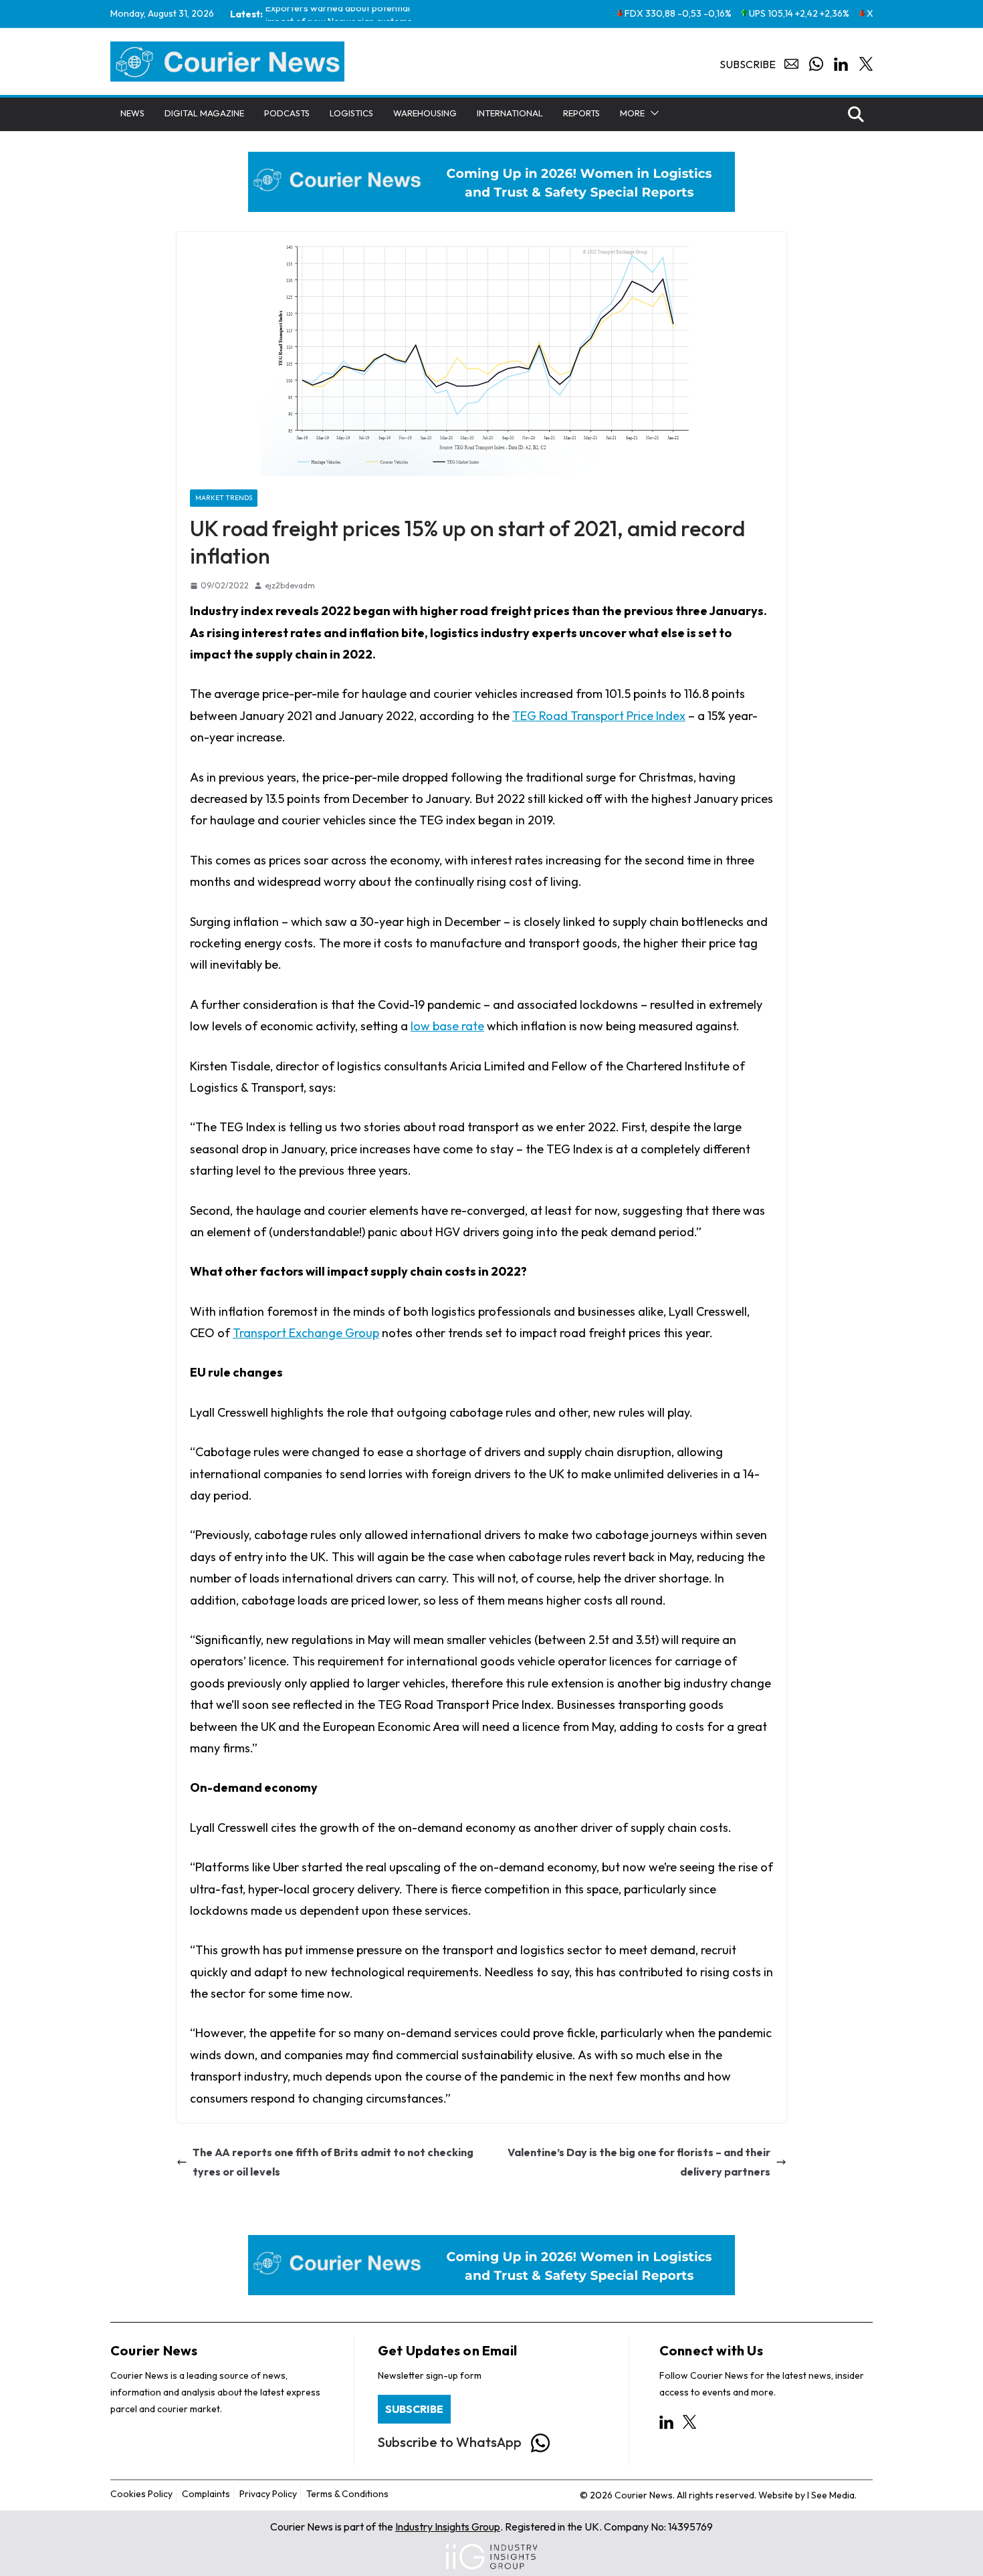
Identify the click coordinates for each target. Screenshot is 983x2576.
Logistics (351, 113)
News (132, 113)
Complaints (206, 2494)
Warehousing (425, 113)
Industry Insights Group (448, 2527)
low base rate (447, 1026)
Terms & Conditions (347, 2494)
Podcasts (287, 113)
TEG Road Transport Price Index (599, 716)
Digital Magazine (204, 113)
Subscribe (748, 64)
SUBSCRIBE (414, 2409)
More (632, 113)
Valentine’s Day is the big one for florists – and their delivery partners (639, 2162)
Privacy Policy (268, 2494)
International (510, 113)
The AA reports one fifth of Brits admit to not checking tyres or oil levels (333, 2162)
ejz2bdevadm (290, 585)
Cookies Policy (141, 2494)
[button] (652, 113)
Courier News (154, 2350)
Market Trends (224, 497)
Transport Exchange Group (306, 1333)
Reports (581, 113)
